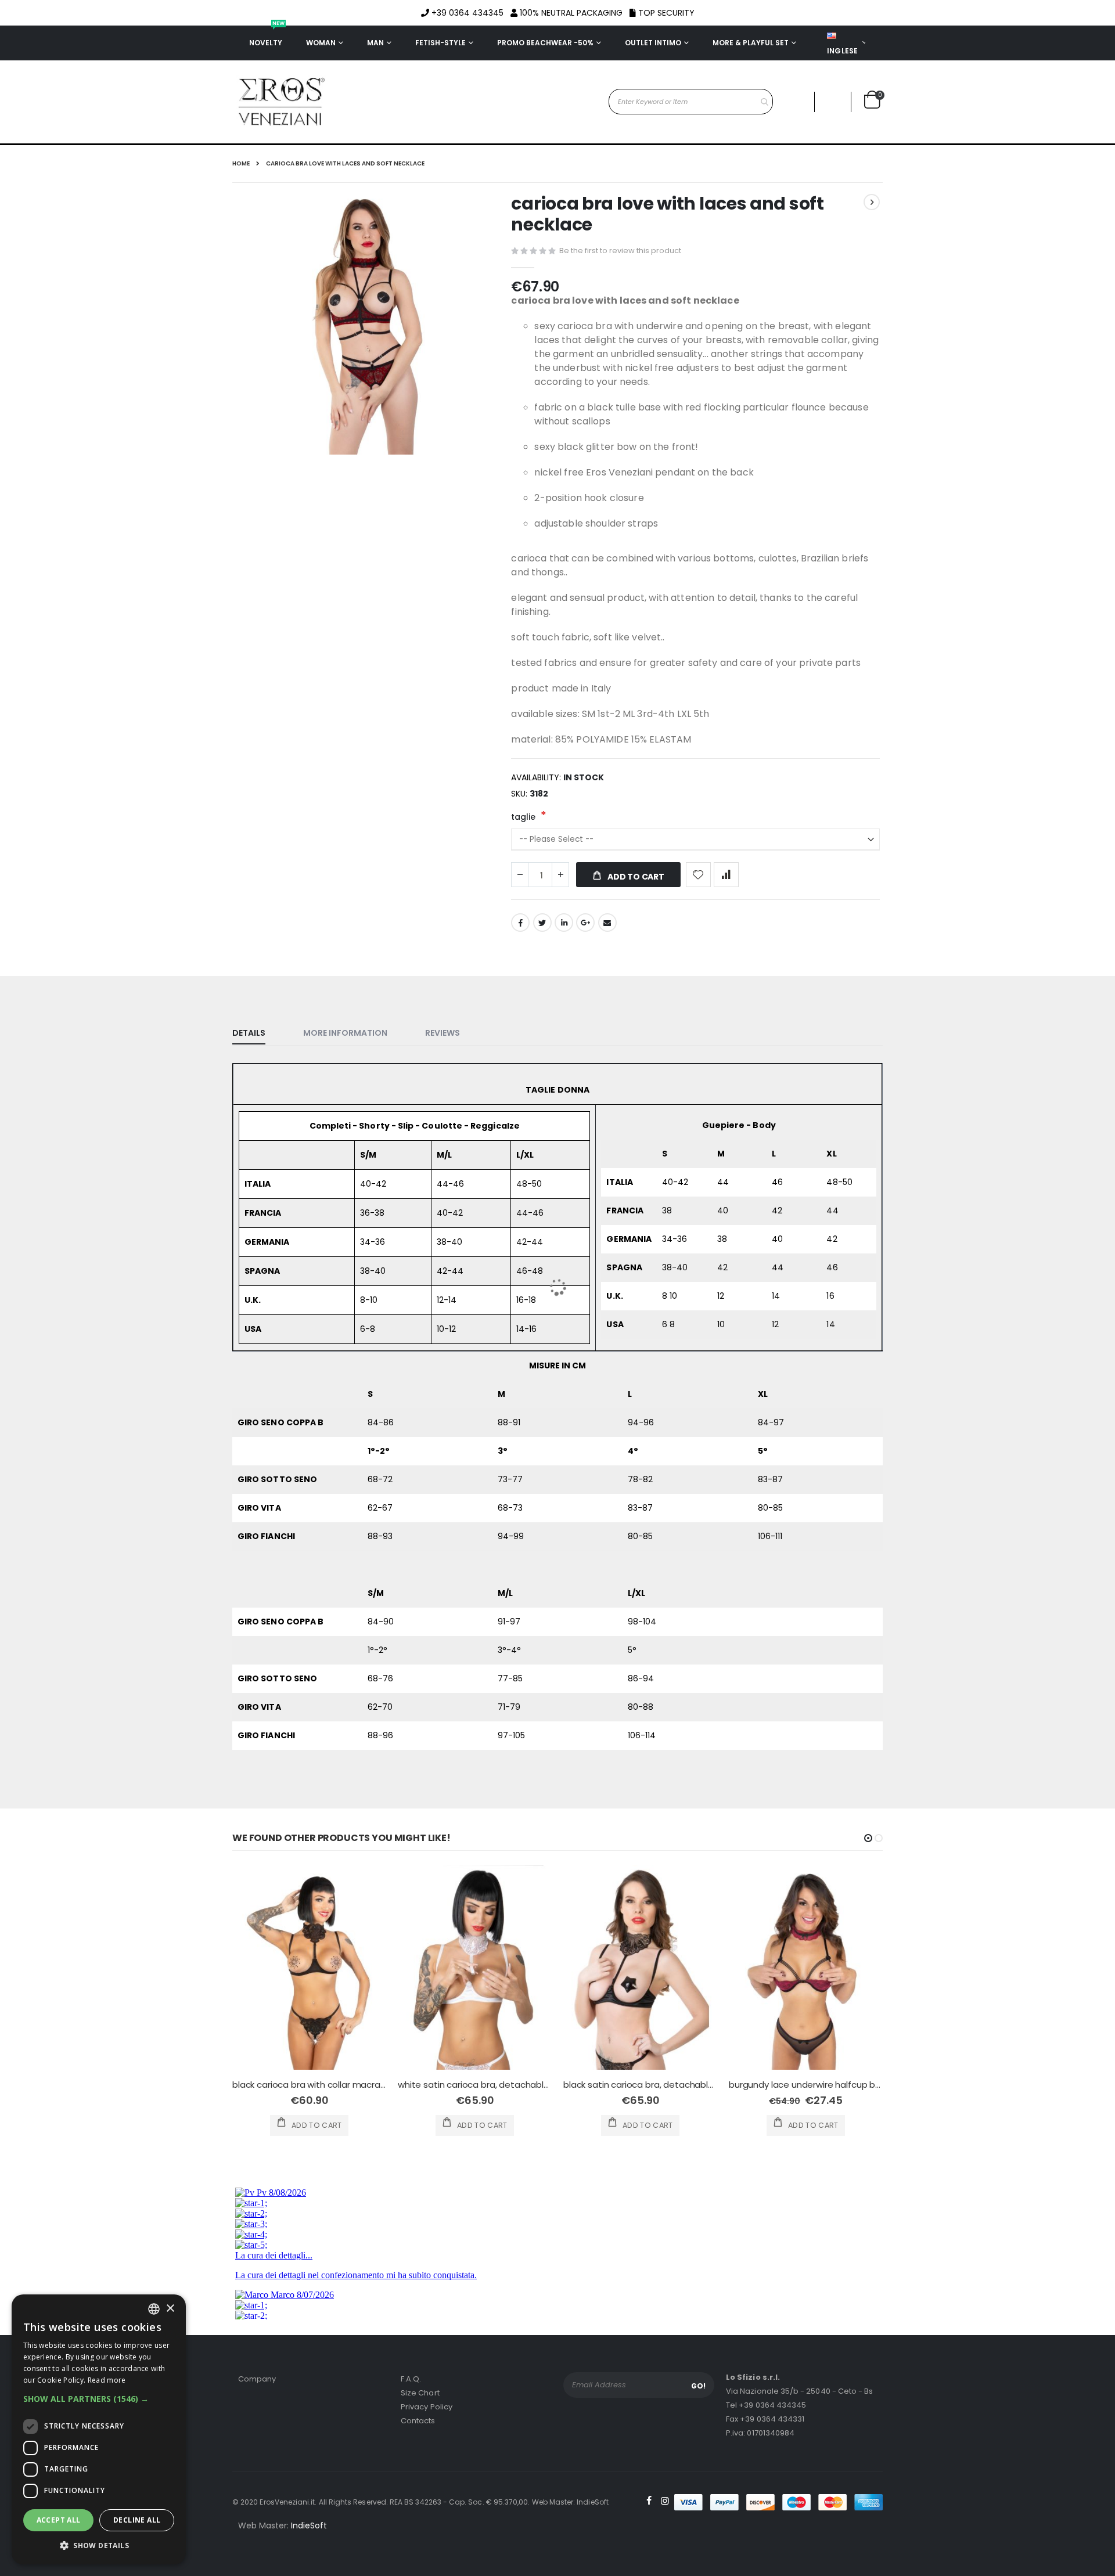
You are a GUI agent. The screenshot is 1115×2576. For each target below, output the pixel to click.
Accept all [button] (59, 2520)
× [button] (170, 2309)
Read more (107, 2380)
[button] (99, 2399)
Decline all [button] (137, 2520)
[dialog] (99, 2429)
